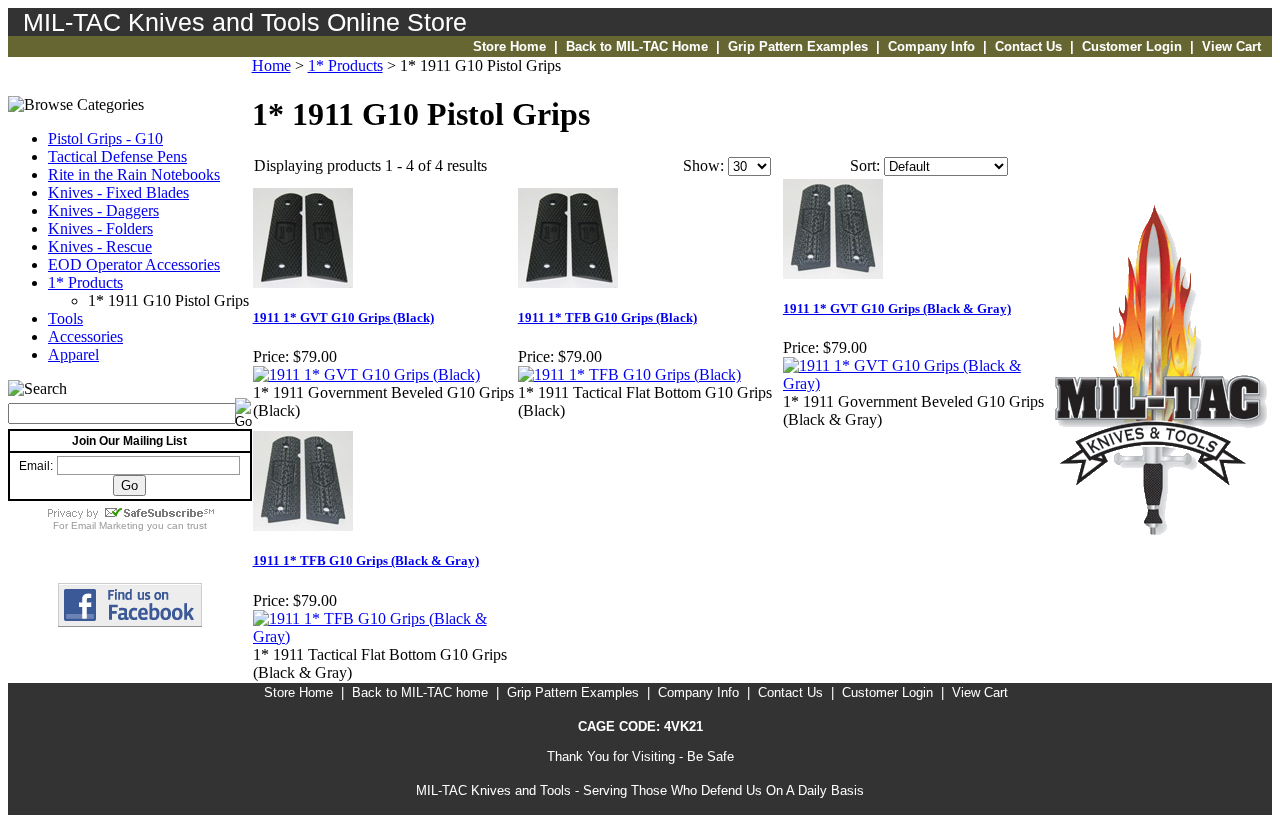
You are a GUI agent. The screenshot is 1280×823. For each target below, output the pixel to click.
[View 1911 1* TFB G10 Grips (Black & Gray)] (384, 636)
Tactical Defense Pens (117, 156)
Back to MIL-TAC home (420, 692)
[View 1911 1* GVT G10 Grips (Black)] (366, 374)
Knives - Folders (100, 228)
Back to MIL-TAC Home (637, 46)
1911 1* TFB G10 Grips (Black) (607, 317)
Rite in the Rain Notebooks (134, 174)
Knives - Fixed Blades (118, 192)
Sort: (865, 165)
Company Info (931, 46)
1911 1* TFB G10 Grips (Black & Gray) (366, 560)
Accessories (85, 336)
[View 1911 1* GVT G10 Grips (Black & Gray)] (914, 383)
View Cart (1231, 46)
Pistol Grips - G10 (105, 138)
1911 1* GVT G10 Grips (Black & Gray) (897, 308)
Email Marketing (107, 525)
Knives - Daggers (103, 210)
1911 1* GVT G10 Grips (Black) (343, 317)
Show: (703, 165)
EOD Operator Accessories (134, 264)
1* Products (85, 282)
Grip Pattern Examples (798, 46)
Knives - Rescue (100, 246)
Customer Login (1132, 46)
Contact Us (1028, 46)
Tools (65, 318)
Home (271, 65)
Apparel (73, 354)
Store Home (509, 46)
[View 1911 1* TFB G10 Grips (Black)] (629, 374)
